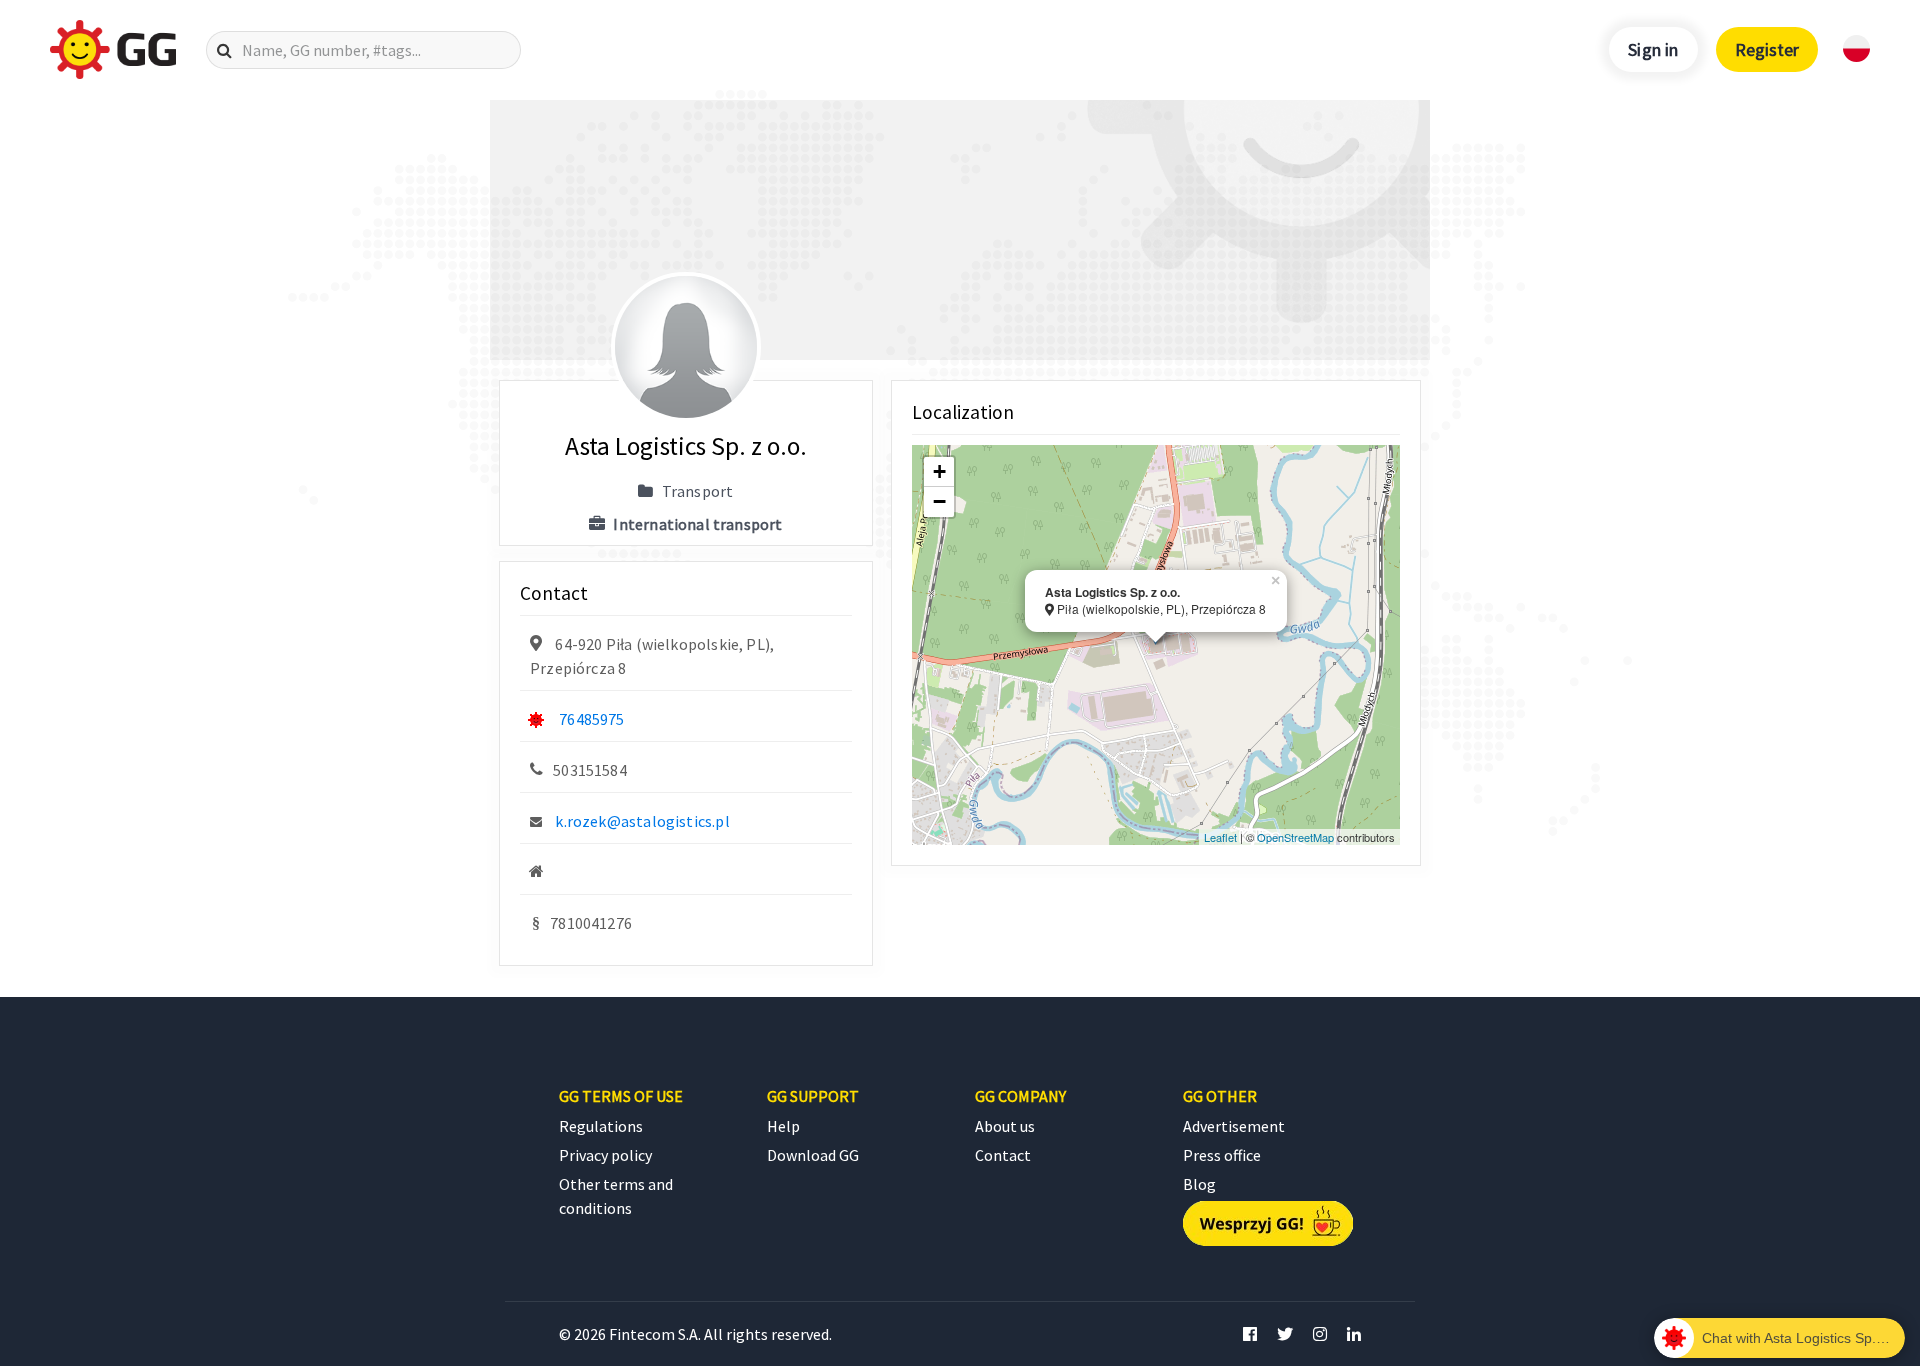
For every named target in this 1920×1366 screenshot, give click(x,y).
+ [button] (939, 471)
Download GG (813, 1155)
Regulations (601, 1126)
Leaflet (1220, 837)
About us (1005, 1126)
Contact (1003, 1155)
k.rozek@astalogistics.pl (642, 821)
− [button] (939, 501)
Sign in (1653, 49)
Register (1767, 49)
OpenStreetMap (1295, 837)
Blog (1199, 1184)
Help (783, 1126)
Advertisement (1234, 1126)
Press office (1222, 1155)
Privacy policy (605, 1155)
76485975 (591, 719)
